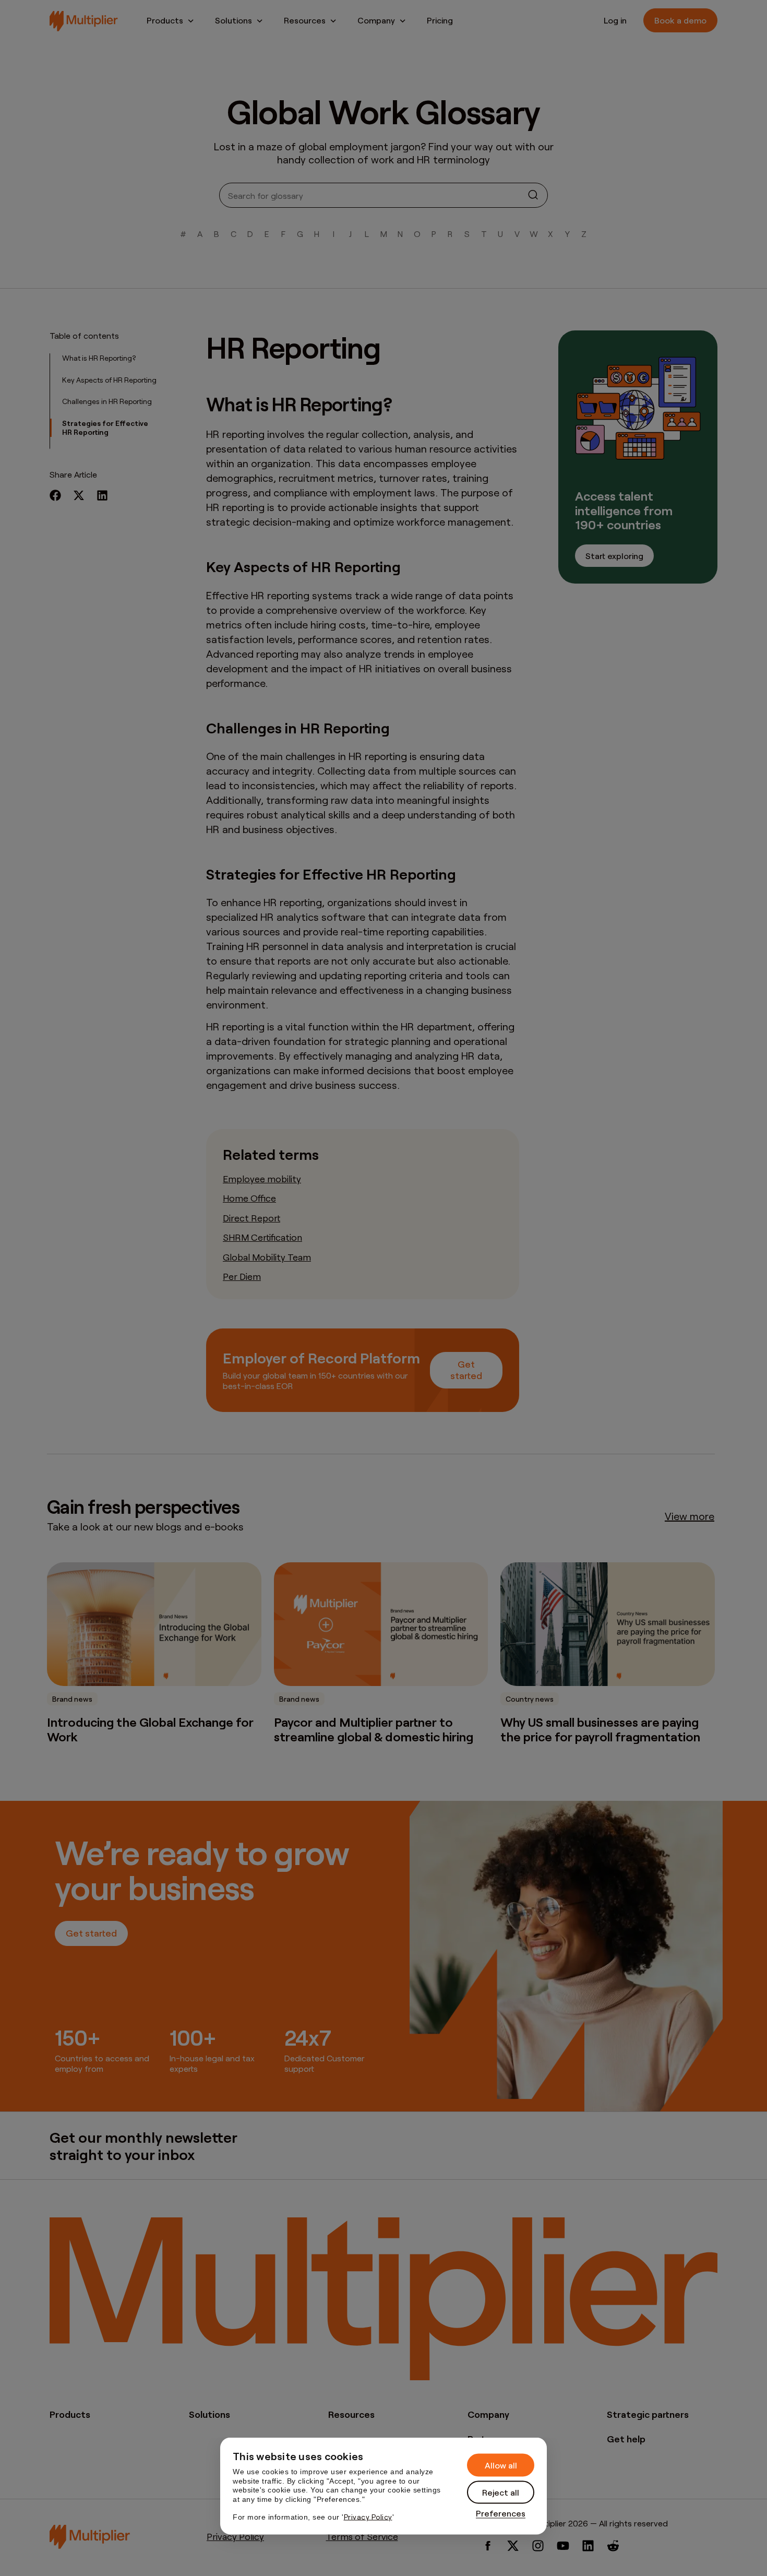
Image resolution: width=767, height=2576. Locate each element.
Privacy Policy (368, 2517)
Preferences (501, 2513)
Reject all (501, 2492)
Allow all (501, 2465)
